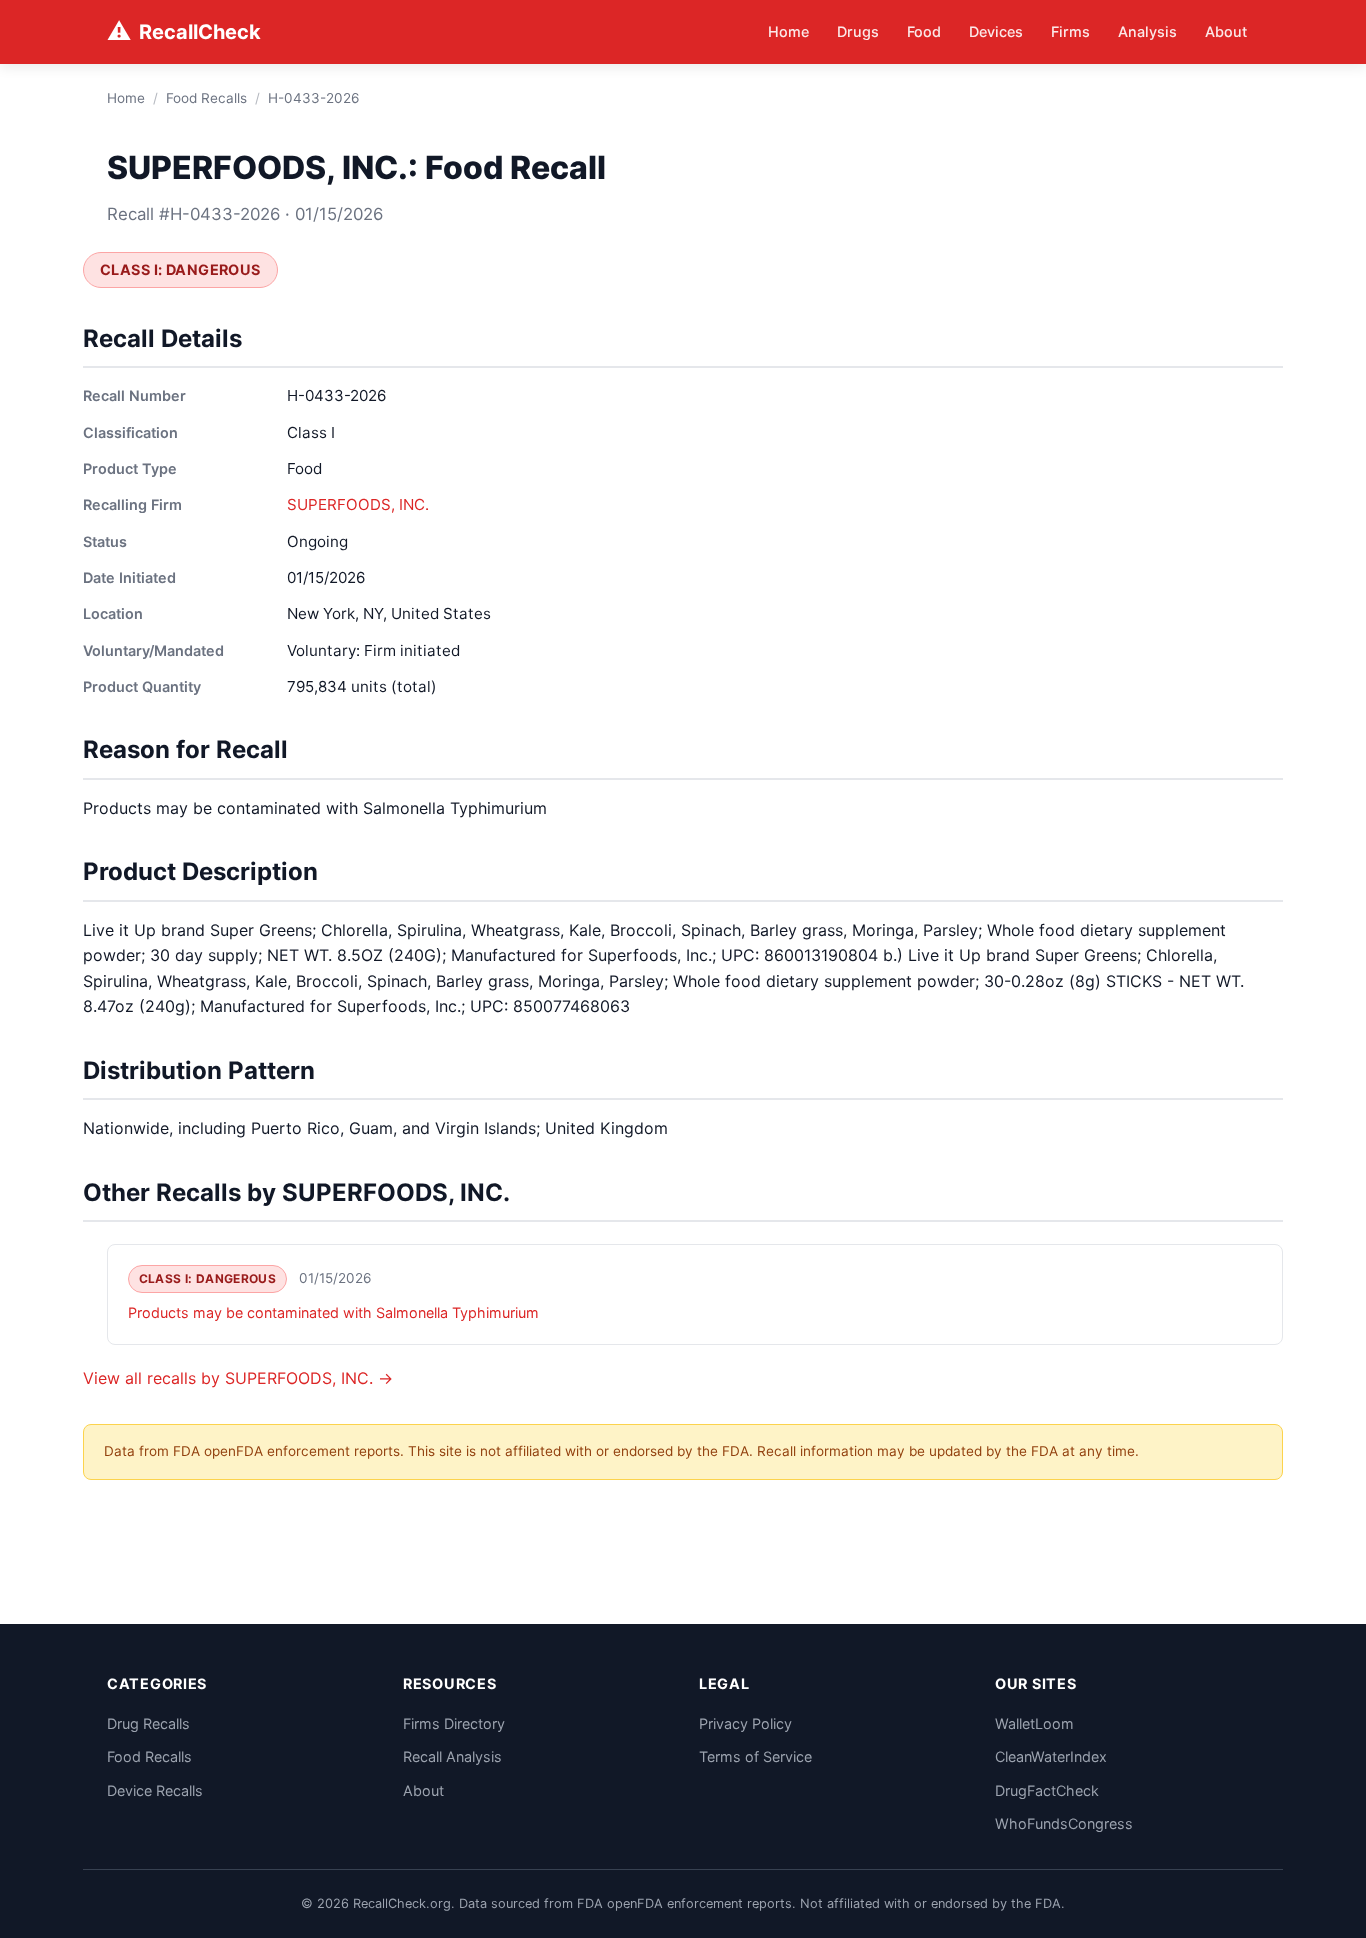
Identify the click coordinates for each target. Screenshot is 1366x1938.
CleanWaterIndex (1051, 1756)
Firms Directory (454, 1723)
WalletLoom (1034, 1723)
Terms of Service (755, 1756)
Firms (1070, 31)
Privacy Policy (745, 1723)
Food (924, 31)
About (1226, 31)
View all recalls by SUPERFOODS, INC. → (238, 1378)
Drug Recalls (148, 1723)
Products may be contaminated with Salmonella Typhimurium (333, 1312)
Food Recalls (206, 98)
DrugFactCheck (1047, 1790)
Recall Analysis (452, 1756)
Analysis (1147, 31)
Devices (996, 31)
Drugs (858, 31)
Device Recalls (155, 1790)
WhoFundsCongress (1064, 1823)
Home (788, 31)
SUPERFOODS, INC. (358, 504)
